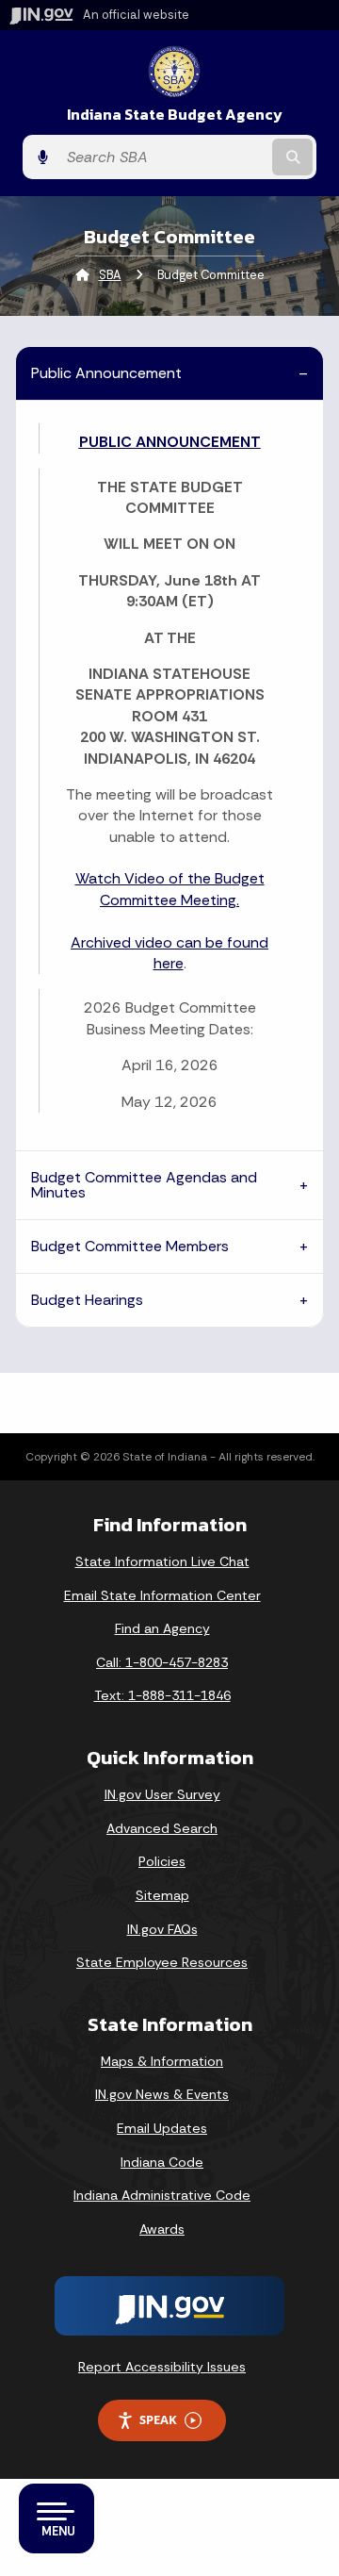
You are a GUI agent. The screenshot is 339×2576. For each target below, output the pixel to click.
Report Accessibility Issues (162, 2367)
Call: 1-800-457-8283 (162, 1662)
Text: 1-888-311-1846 (162, 1695)
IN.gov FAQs (162, 1929)
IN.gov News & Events (162, 2094)
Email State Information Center (162, 1595)
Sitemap (162, 1895)
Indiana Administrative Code (162, 2195)
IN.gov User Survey (162, 1794)
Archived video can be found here (169, 953)
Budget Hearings (87, 1300)
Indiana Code (162, 2162)
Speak (158, 2419)
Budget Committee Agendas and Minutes (144, 1185)
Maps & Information (162, 2061)
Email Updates (162, 2128)
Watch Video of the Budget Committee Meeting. (170, 889)
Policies (162, 1861)
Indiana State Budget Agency (175, 115)
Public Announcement (106, 373)
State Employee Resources (162, 1962)
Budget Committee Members (130, 1246)
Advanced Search (162, 1828)
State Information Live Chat (162, 1561)
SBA (110, 275)
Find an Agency (162, 1628)
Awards (162, 2229)
